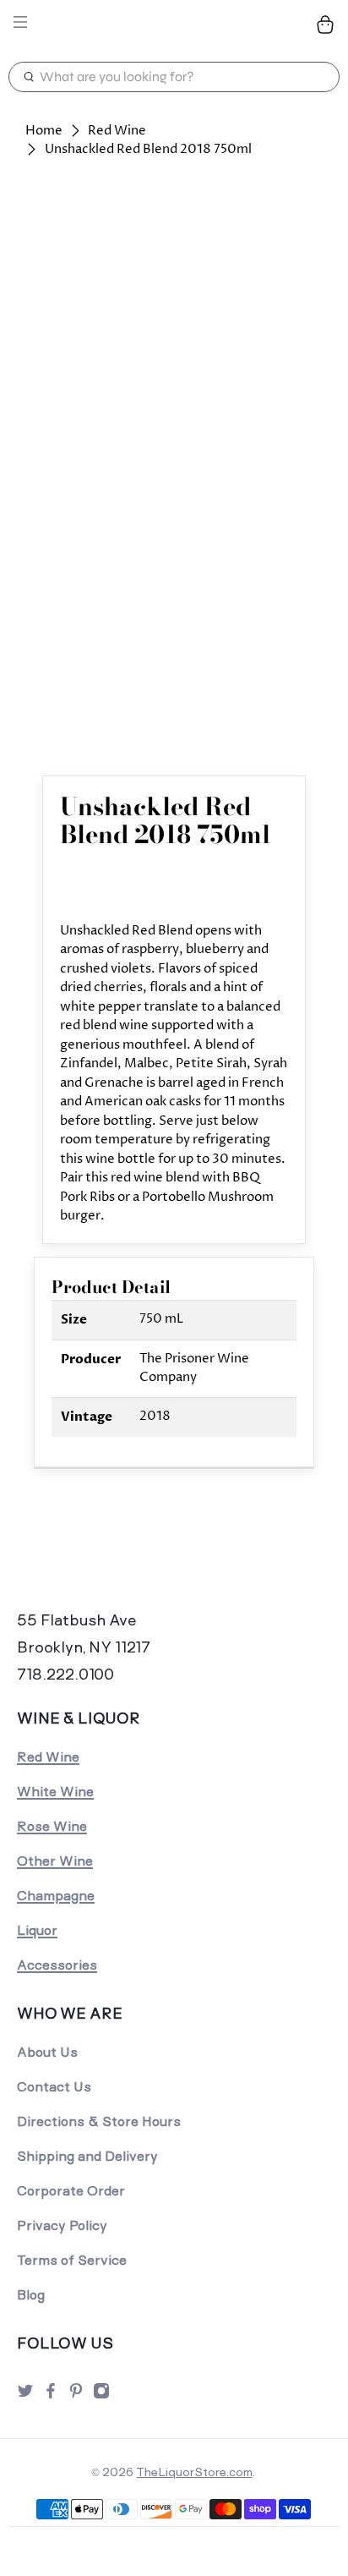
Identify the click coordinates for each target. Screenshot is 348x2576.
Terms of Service (72, 2260)
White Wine (55, 1792)
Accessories (57, 1965)
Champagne (56, 1896)
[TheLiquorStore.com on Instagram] (101, 2395)
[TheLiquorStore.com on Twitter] (25, 2395)
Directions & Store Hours (99, 2121)
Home (44, 131)
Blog (31, 2295)
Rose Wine (52, 1826)
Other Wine (55, 1861)
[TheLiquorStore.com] (174, 25)
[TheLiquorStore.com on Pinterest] (76, 2395)
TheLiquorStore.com (194, 2472)
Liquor (37, 1930)
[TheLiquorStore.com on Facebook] (51, 2395)
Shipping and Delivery (87, 2156)
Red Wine (117, 131)
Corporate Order (71, 2191)
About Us (47, 2052)
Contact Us (54, 2087)
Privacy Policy (62, 2225)
